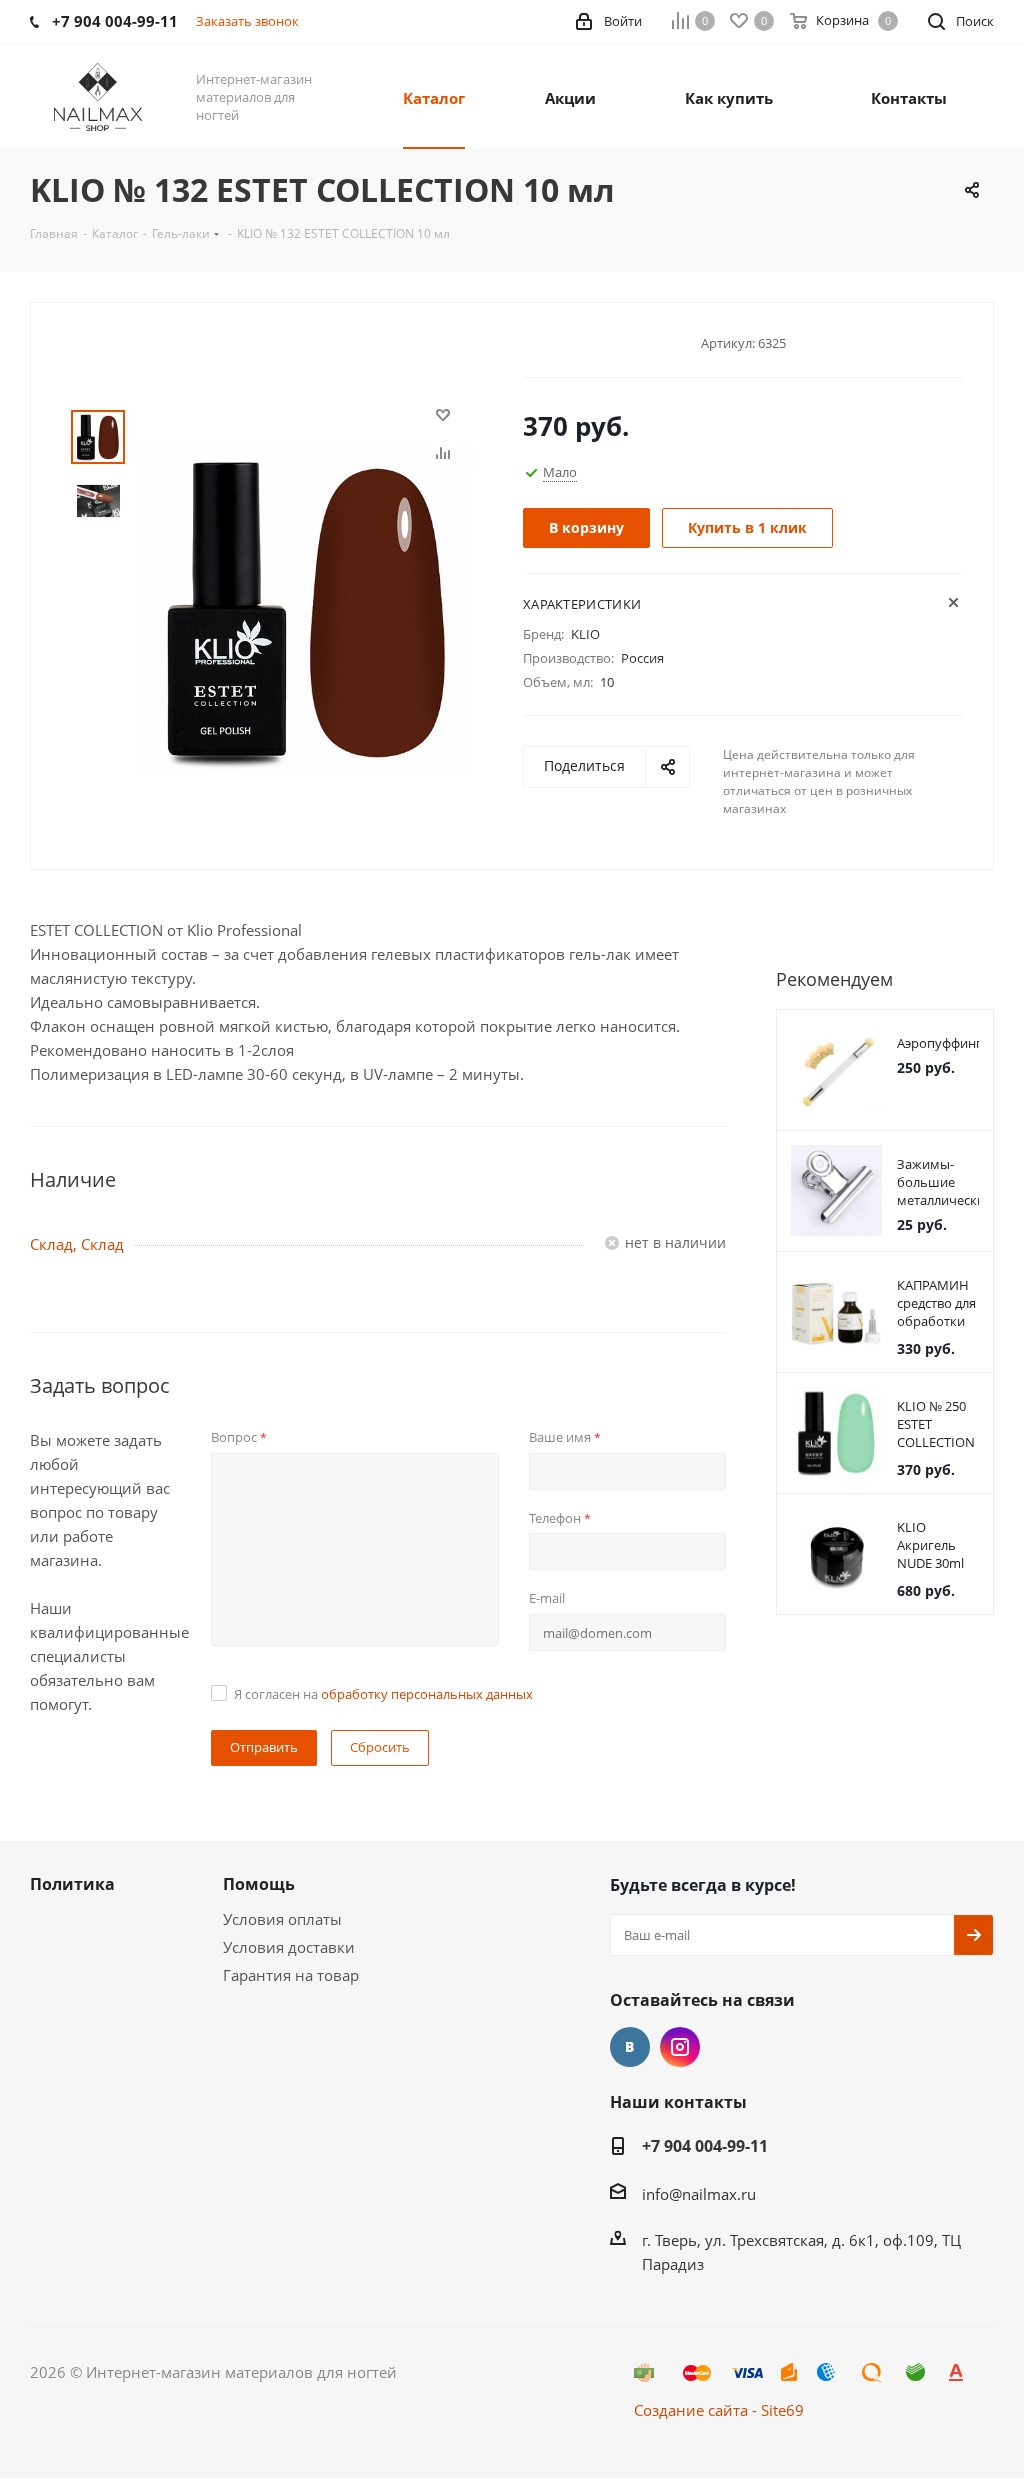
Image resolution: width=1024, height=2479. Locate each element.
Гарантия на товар (291, 1975)
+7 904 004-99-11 (705, 2146)
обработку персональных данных (427, 1694)
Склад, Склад (77, 1244)
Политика (72, 1884)
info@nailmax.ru (699, 2194)
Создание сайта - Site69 (719, 2410)
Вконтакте (630, 2047)
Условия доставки (289, 1947)
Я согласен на (383, 1694)
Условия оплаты (282, 1919)
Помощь (259, 1884)
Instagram (680, 2047)
